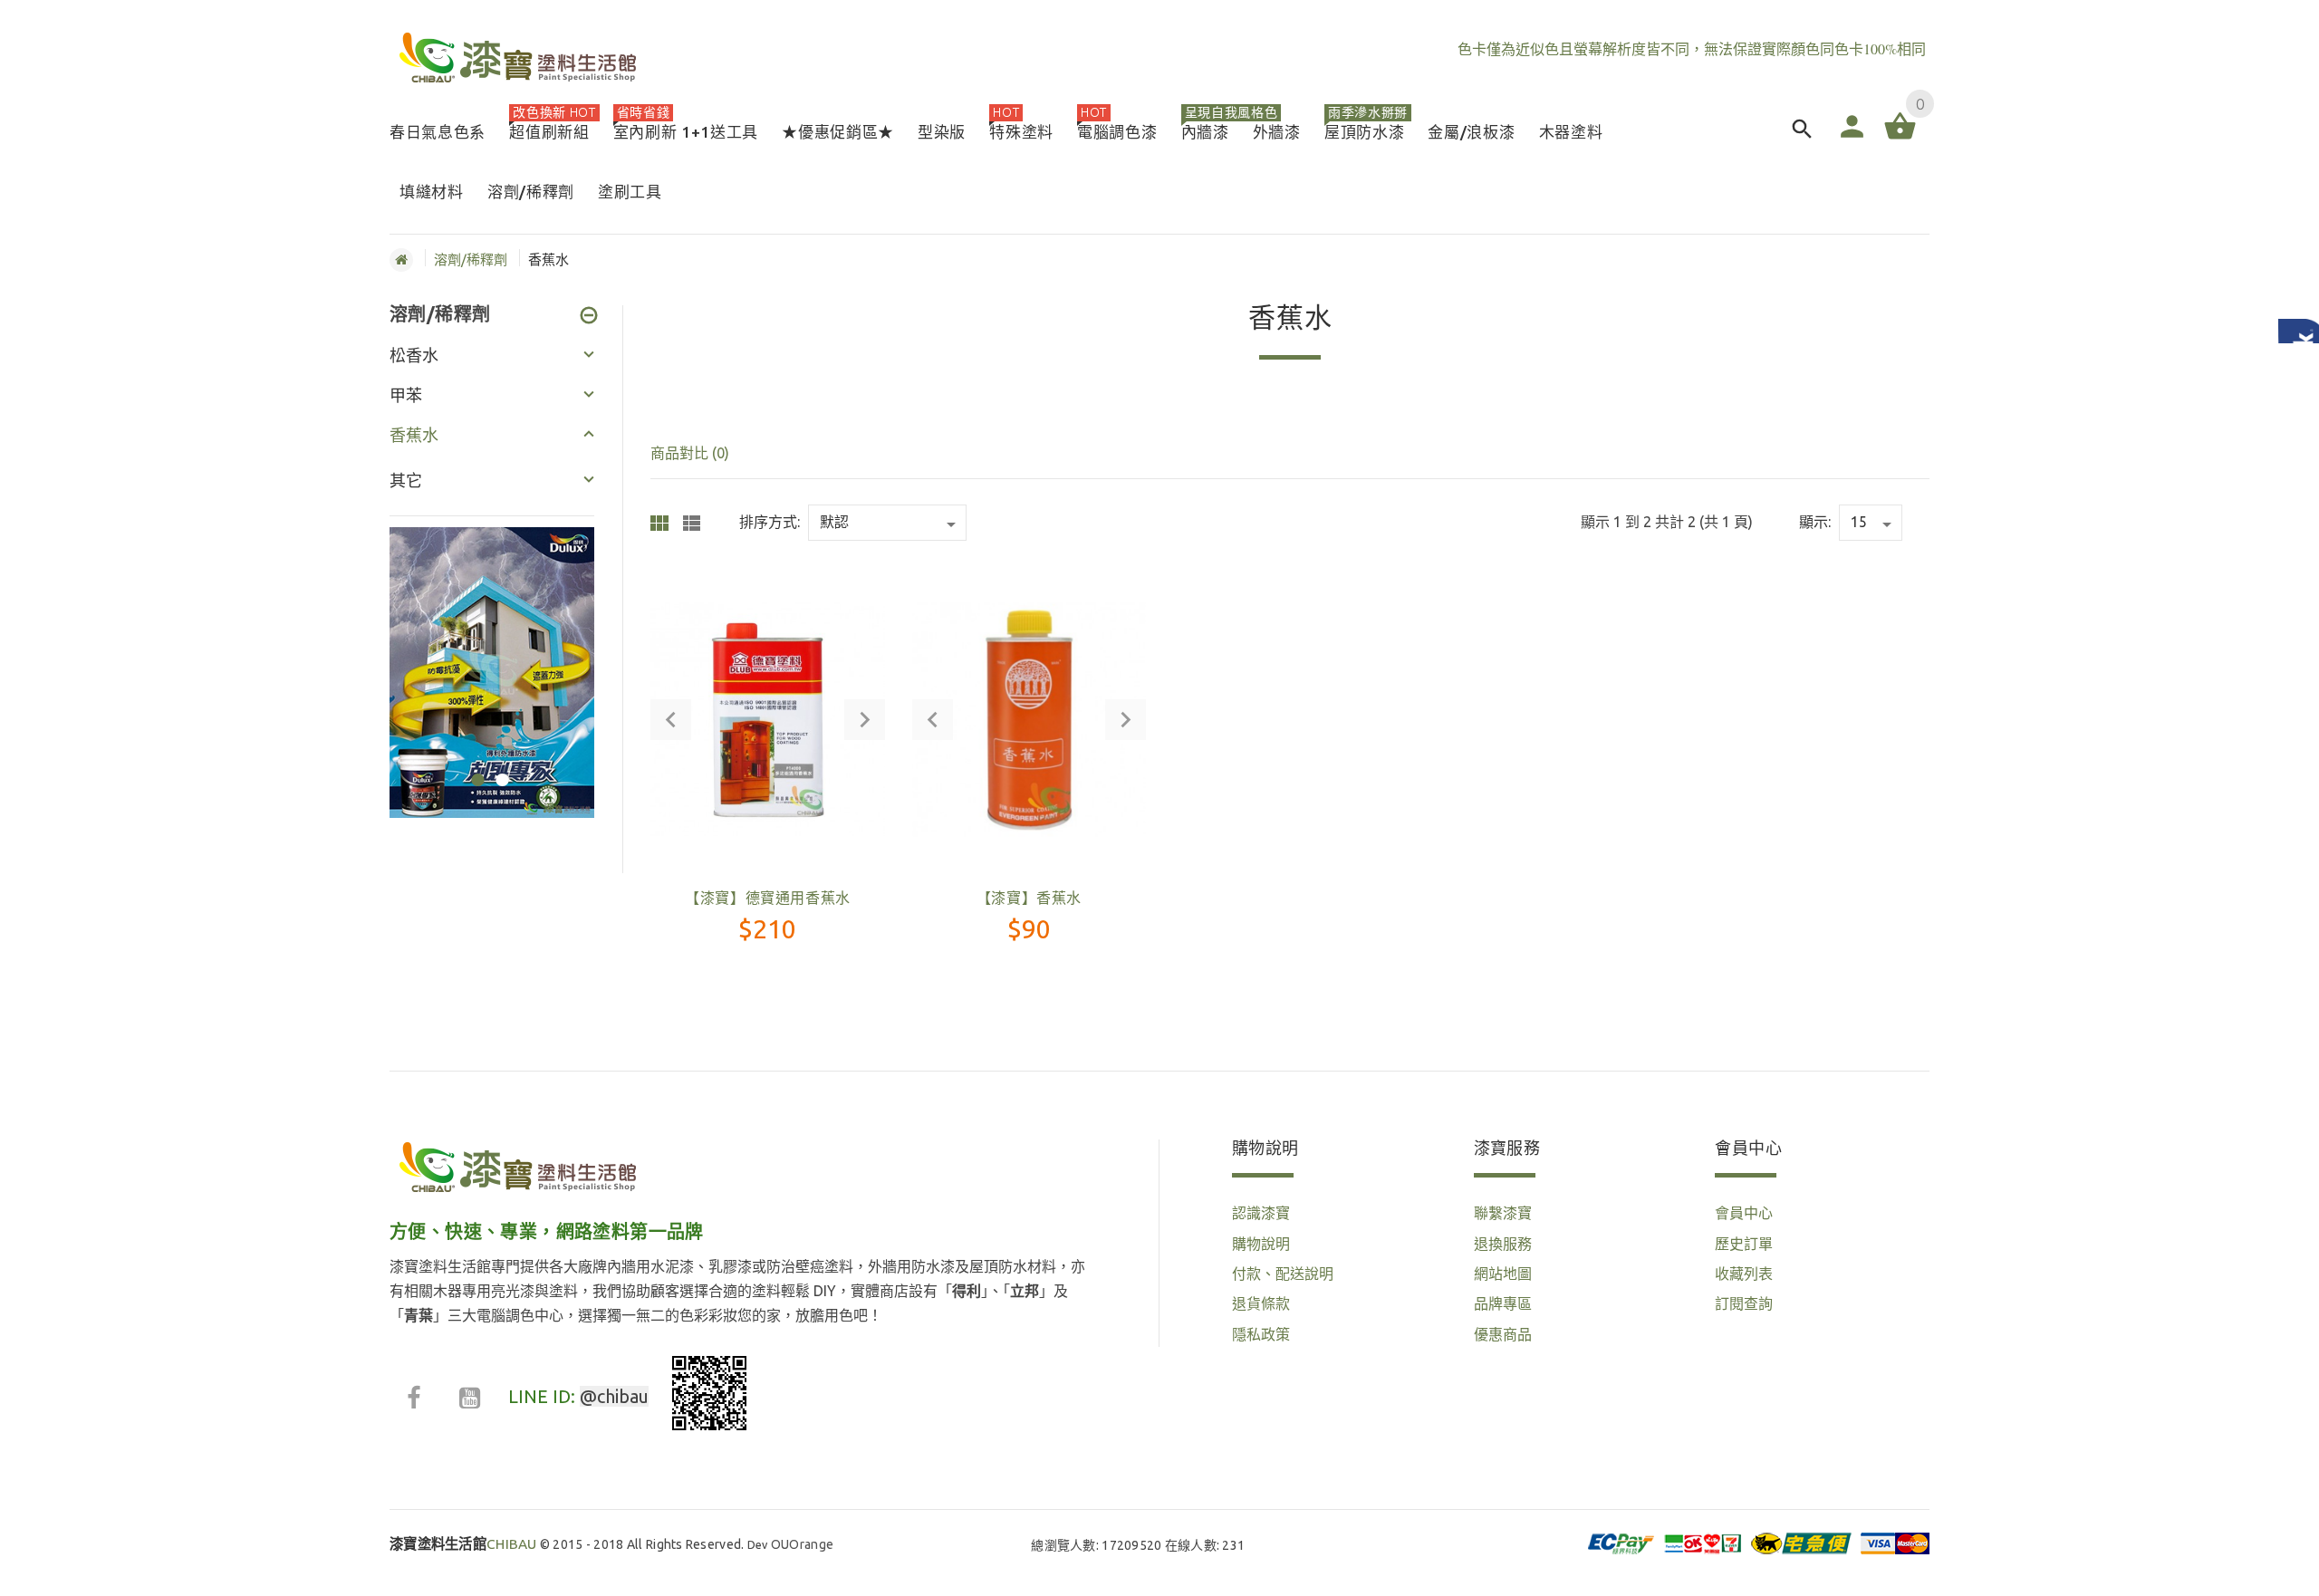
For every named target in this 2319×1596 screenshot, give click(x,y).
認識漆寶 (1261, 1213)
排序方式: (770, 522)
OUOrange (802, 1544)
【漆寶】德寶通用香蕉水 (768, 898)
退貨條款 (1261, 1303)
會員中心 (1744, 1213)
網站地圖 (1503, 1274)
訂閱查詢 (1744, 1303)
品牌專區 (1503, 1303)
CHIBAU (463, 1544)
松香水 (414, 355)
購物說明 (1261, 1244)
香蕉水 (414, 435)
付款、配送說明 (1283, 1274)
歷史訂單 (1744, 1244)
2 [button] (500, 769)
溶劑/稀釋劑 (471, 260)
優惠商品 (1503, 1334)
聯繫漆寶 (1503, 1213)
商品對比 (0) (690, 453)
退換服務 (1503, 1244)
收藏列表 (1744, 1274)
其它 (406, 480)
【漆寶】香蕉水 (1029, 898)
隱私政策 (1261, 1334)
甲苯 (406, 395)
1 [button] (475, 769)
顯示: (1815, 522)
